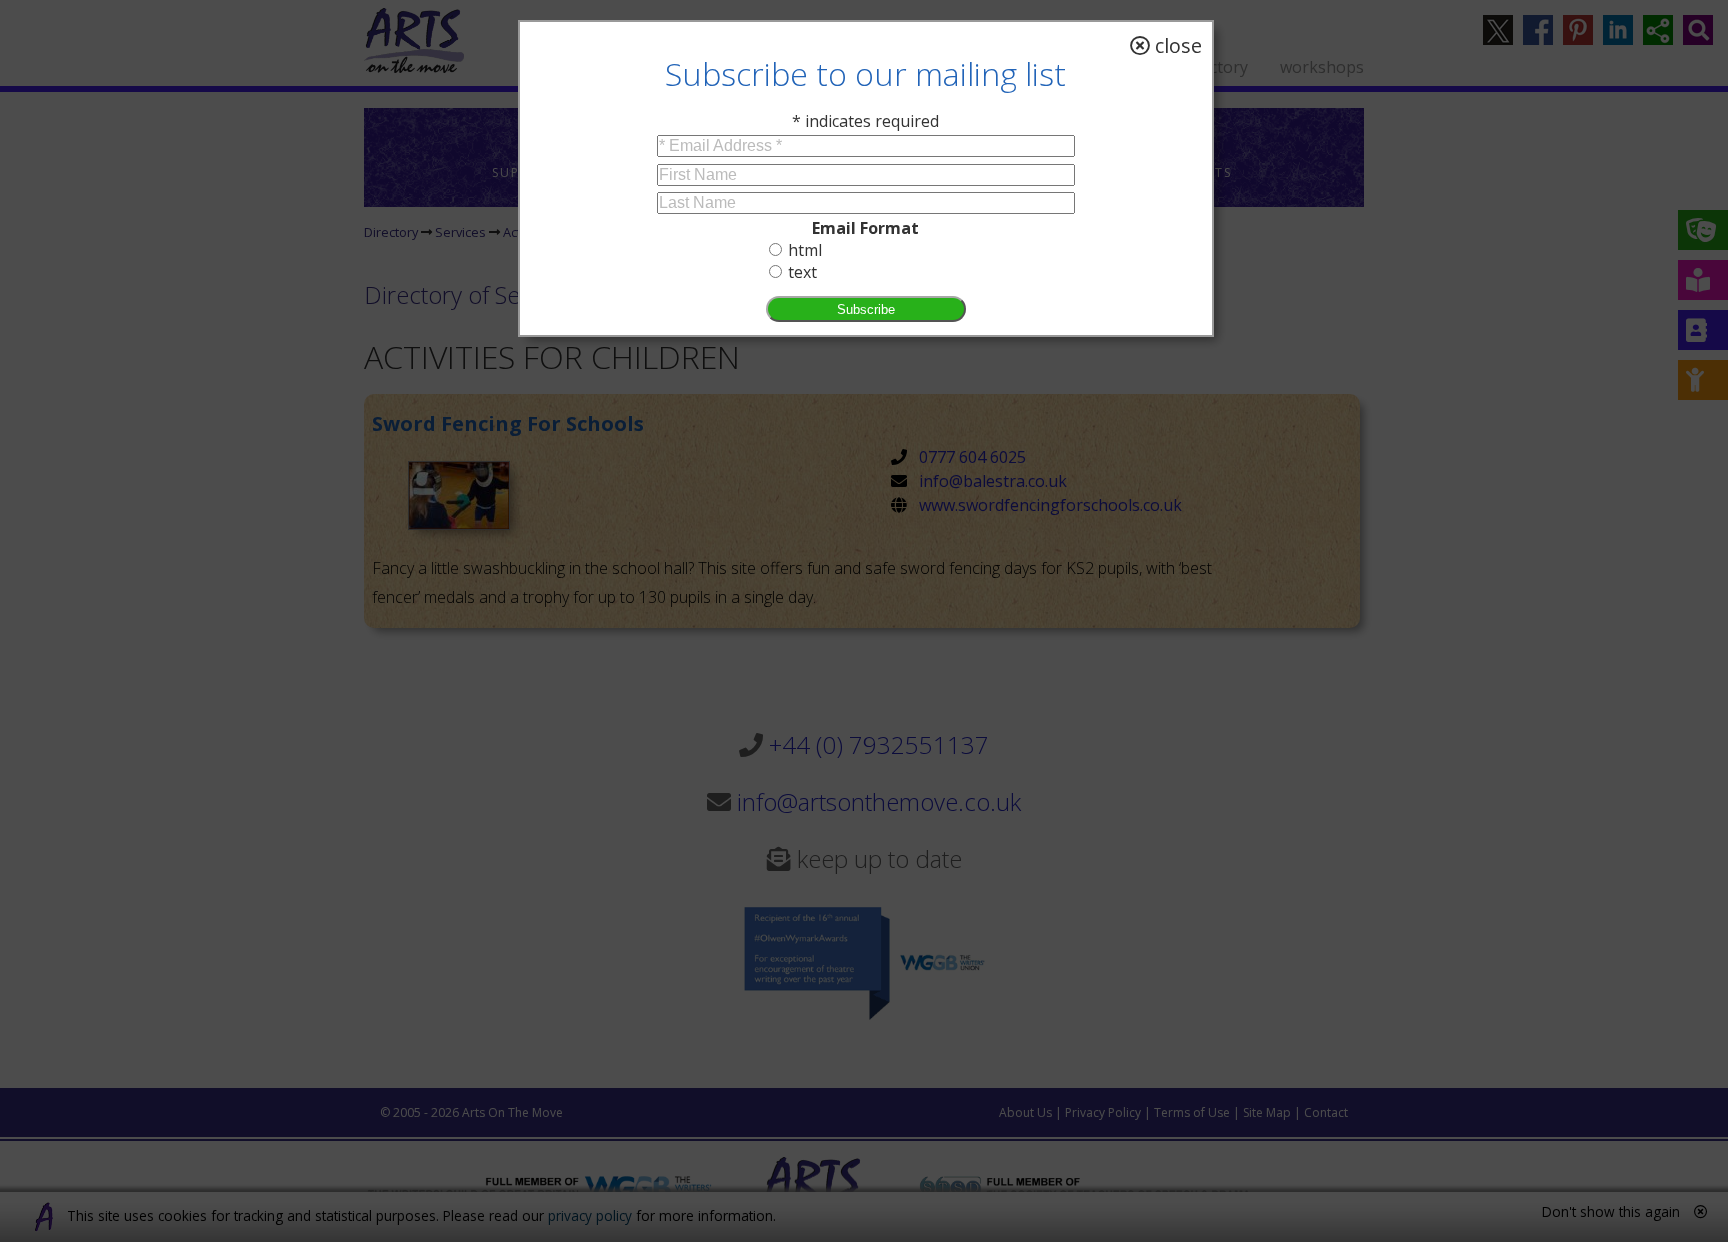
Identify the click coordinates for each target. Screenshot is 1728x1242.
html (805, 250)
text (802, 272)
